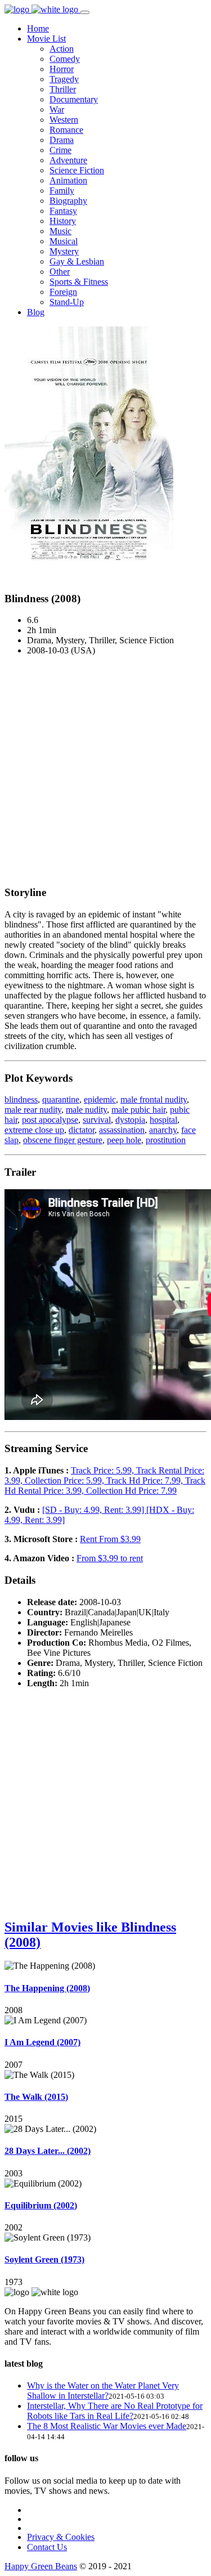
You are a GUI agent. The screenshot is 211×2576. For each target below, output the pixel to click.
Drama (62, 140)
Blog (36, 312)
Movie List (46, 39)
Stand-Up (67, 302)
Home (38, 28)
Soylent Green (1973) (44, 2259)
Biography (68, 201)
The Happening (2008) (47, 1988)
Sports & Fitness (79, 282)
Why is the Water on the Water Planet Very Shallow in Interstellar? (103, 2391)
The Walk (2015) (36, 2097)
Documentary (74, 99)
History (63, 221)
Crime (60, 150)
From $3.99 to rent (110, 1558)
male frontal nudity (154, 1099)
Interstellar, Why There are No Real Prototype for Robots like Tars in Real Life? (115, 2411)
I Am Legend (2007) (42, 2042)
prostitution (166, 1140)
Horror (62, 69)
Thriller (63, 89)
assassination (122, 1130)
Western (64, 120)
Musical (64, 241)
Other (60, 272)
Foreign (63, 292)
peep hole (124, 1140)
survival (97, 1120)
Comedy (65, 59)
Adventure (68, 160)
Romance (66, 130)
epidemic (100, 1099)
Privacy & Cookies (61, 2537)
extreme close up (34, 1130)
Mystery (64, 251)
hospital (163, 1120)
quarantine (61, 1099)
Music (60, 231)
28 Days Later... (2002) (48, 2151)
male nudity (86, 1110)
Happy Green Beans (41, 2566)
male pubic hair (138, 1110)
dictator (82, 1130)
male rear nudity (33, 1110)
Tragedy (64, 79)
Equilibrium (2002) (41, 2205)
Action (62, 49)
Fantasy (63, 211)
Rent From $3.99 (110, 1539)
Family (62, 191)
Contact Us (47, 2547)
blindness (21, 1099)
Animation (68, 180)
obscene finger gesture (63, 1140)
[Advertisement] (105, 770)
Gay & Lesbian (77, 261)
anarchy (163, 1130)
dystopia (130, 1120)
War (57, 109)
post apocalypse (50, 1120)
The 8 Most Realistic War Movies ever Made (107, 2426)
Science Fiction (77, 170)
